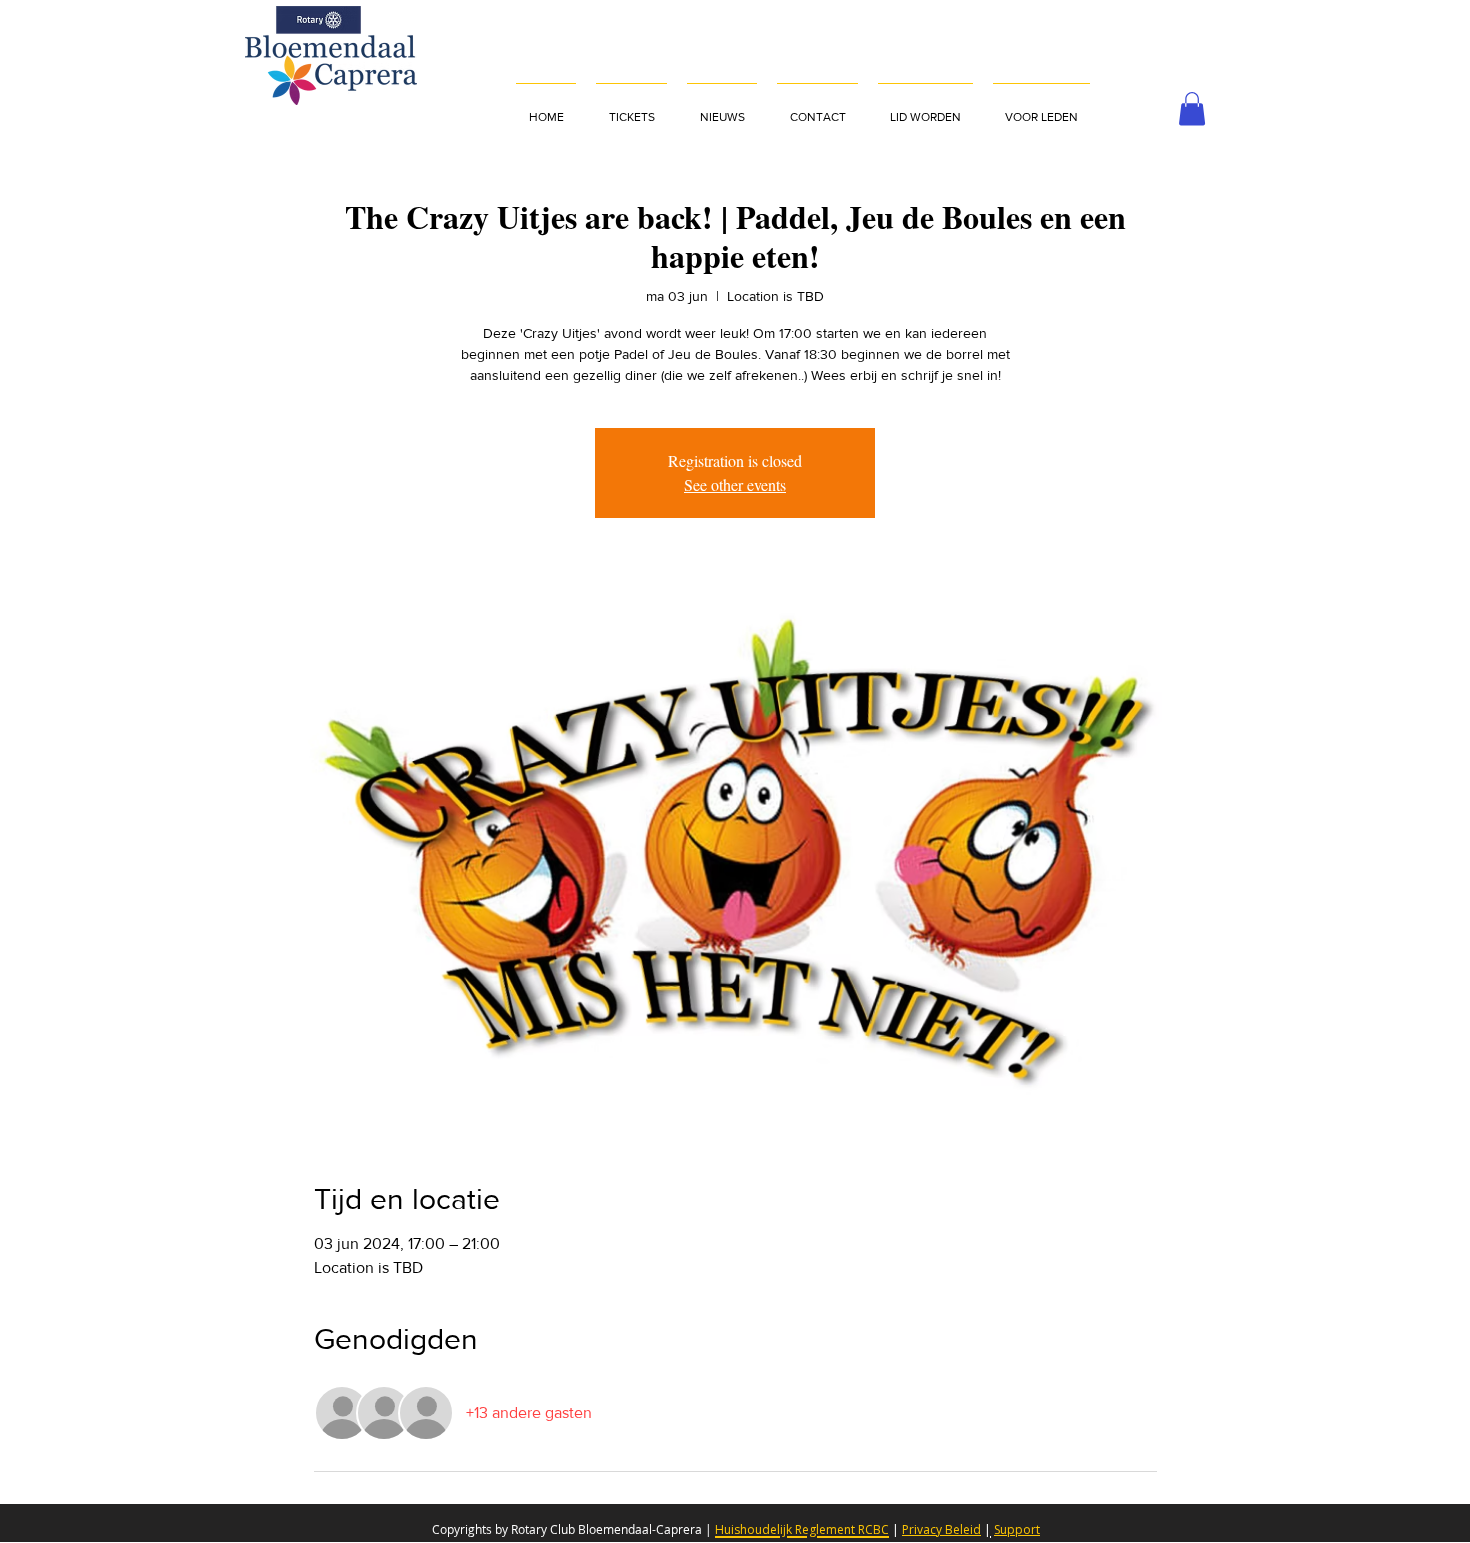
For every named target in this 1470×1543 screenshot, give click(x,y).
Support (1017, 1529)
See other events (735, 484)
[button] (1041, 108)
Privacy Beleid (941, 1529)
